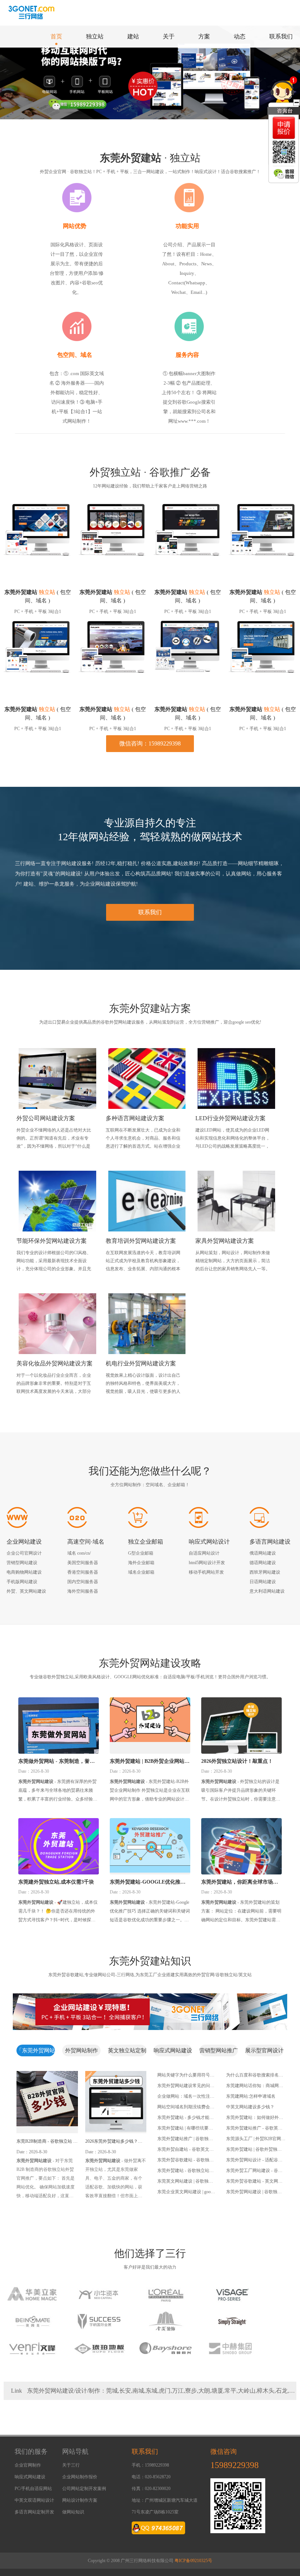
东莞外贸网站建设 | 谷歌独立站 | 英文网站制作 (254, 2192)
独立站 (95, 36)
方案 (204, 36)
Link (16, 2391)
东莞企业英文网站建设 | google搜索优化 (187, 2192)
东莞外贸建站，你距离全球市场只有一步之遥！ (240, 1883)
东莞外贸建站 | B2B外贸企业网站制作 (150, 1762)
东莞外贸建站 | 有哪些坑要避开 (185, 2129)
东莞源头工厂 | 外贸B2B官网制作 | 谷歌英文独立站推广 (256, 2139)
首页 (56, 36)
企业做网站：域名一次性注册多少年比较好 (186, 2097)
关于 (169, 36)
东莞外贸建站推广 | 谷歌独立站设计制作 (185, 2139)
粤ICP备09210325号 (193, 2561)
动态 (240, 36)
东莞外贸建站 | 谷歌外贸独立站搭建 (254, 2150)
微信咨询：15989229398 (150, 743)
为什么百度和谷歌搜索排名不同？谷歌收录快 (255, 2076)
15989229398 (235, 2465)
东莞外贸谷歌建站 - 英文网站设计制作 (254, 2182)
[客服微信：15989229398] (284, 174)
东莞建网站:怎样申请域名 (251, 2096)
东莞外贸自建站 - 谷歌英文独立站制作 (185, 2150)
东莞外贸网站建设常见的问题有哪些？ (186, 2086)
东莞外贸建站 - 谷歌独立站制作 (185, 2171)
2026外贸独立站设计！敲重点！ (237, 1761)
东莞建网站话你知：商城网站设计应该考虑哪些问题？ (255, 2086)
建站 (133, 36)
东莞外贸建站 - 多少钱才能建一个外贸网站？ (185, 2118)
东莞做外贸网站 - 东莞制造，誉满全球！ (57, 1762)
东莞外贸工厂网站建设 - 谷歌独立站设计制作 (254, 2171)
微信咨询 (224, 2452)
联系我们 (281, 36)
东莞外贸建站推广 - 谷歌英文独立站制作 (254, 2129)
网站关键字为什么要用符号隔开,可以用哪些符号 (186, 2076)
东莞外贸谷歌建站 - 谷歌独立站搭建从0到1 (185, 2161)
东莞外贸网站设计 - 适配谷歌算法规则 (254, 2161)
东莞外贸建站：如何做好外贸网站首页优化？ (255, 2118)
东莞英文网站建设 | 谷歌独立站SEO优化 (185, 2182)
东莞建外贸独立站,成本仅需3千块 (56, 1882)
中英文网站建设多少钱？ (250, 2107)
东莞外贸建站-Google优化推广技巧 (148, 1883)
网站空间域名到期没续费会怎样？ (186, 2108)
